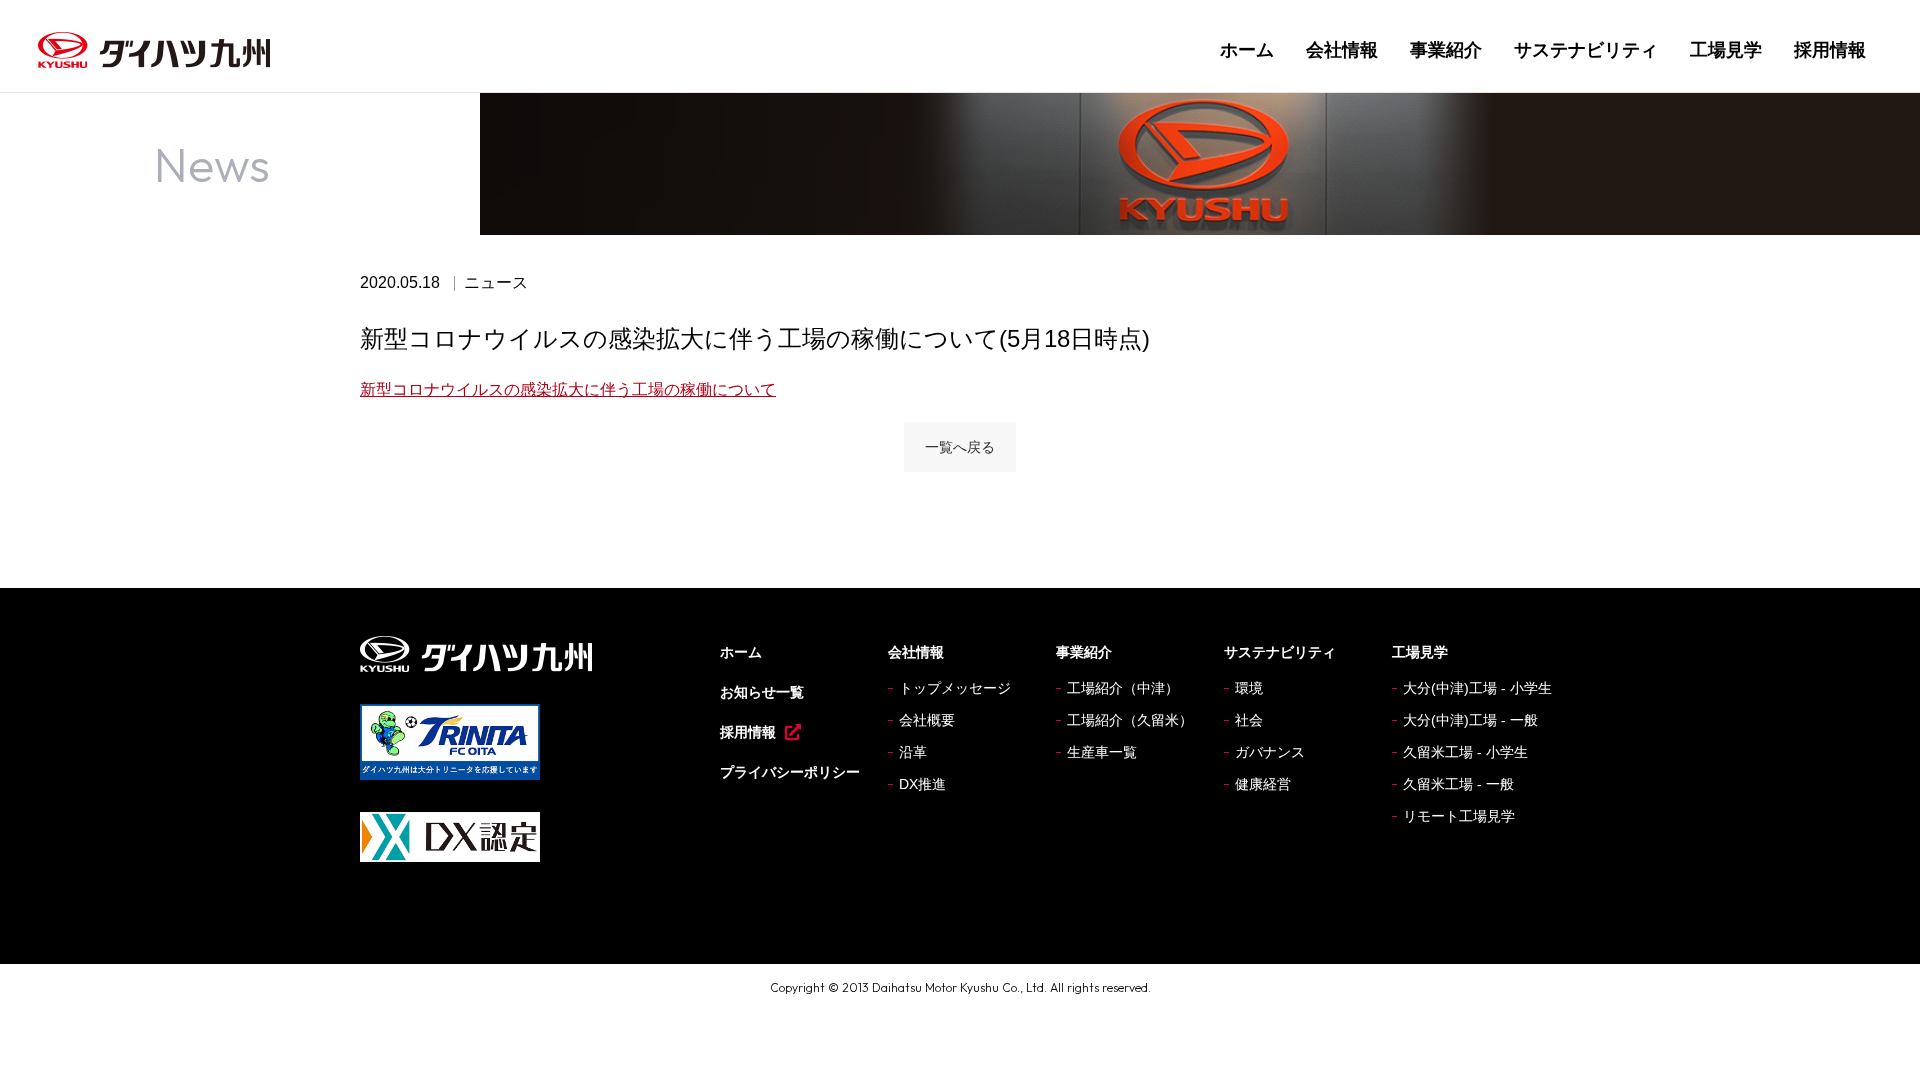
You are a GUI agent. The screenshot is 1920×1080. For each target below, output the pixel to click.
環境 (1249, 688)
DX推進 (922, 784)
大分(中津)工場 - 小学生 (1477, 688)
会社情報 (1342, 50)
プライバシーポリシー (790, 772)
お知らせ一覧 (762, 692)
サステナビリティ (1586, 50)
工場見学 (1726, 50)
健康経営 (1263, 784)
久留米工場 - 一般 (1458, 784)
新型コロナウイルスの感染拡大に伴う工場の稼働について (568, 389)
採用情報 (1830, 50)
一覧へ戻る (960, 447)
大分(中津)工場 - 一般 (1470, 720)
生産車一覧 (1102, 752)
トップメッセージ (955, 688)
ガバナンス (1270, 752)
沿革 (913, 752)
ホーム (1247, 50)
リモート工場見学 (1459, 816)
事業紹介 (1446, 50)
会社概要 (927, 720)
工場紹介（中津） (1123, 688)
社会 (1249, 720)
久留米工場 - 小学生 (1465, 752)
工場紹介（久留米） (1130, 720)
